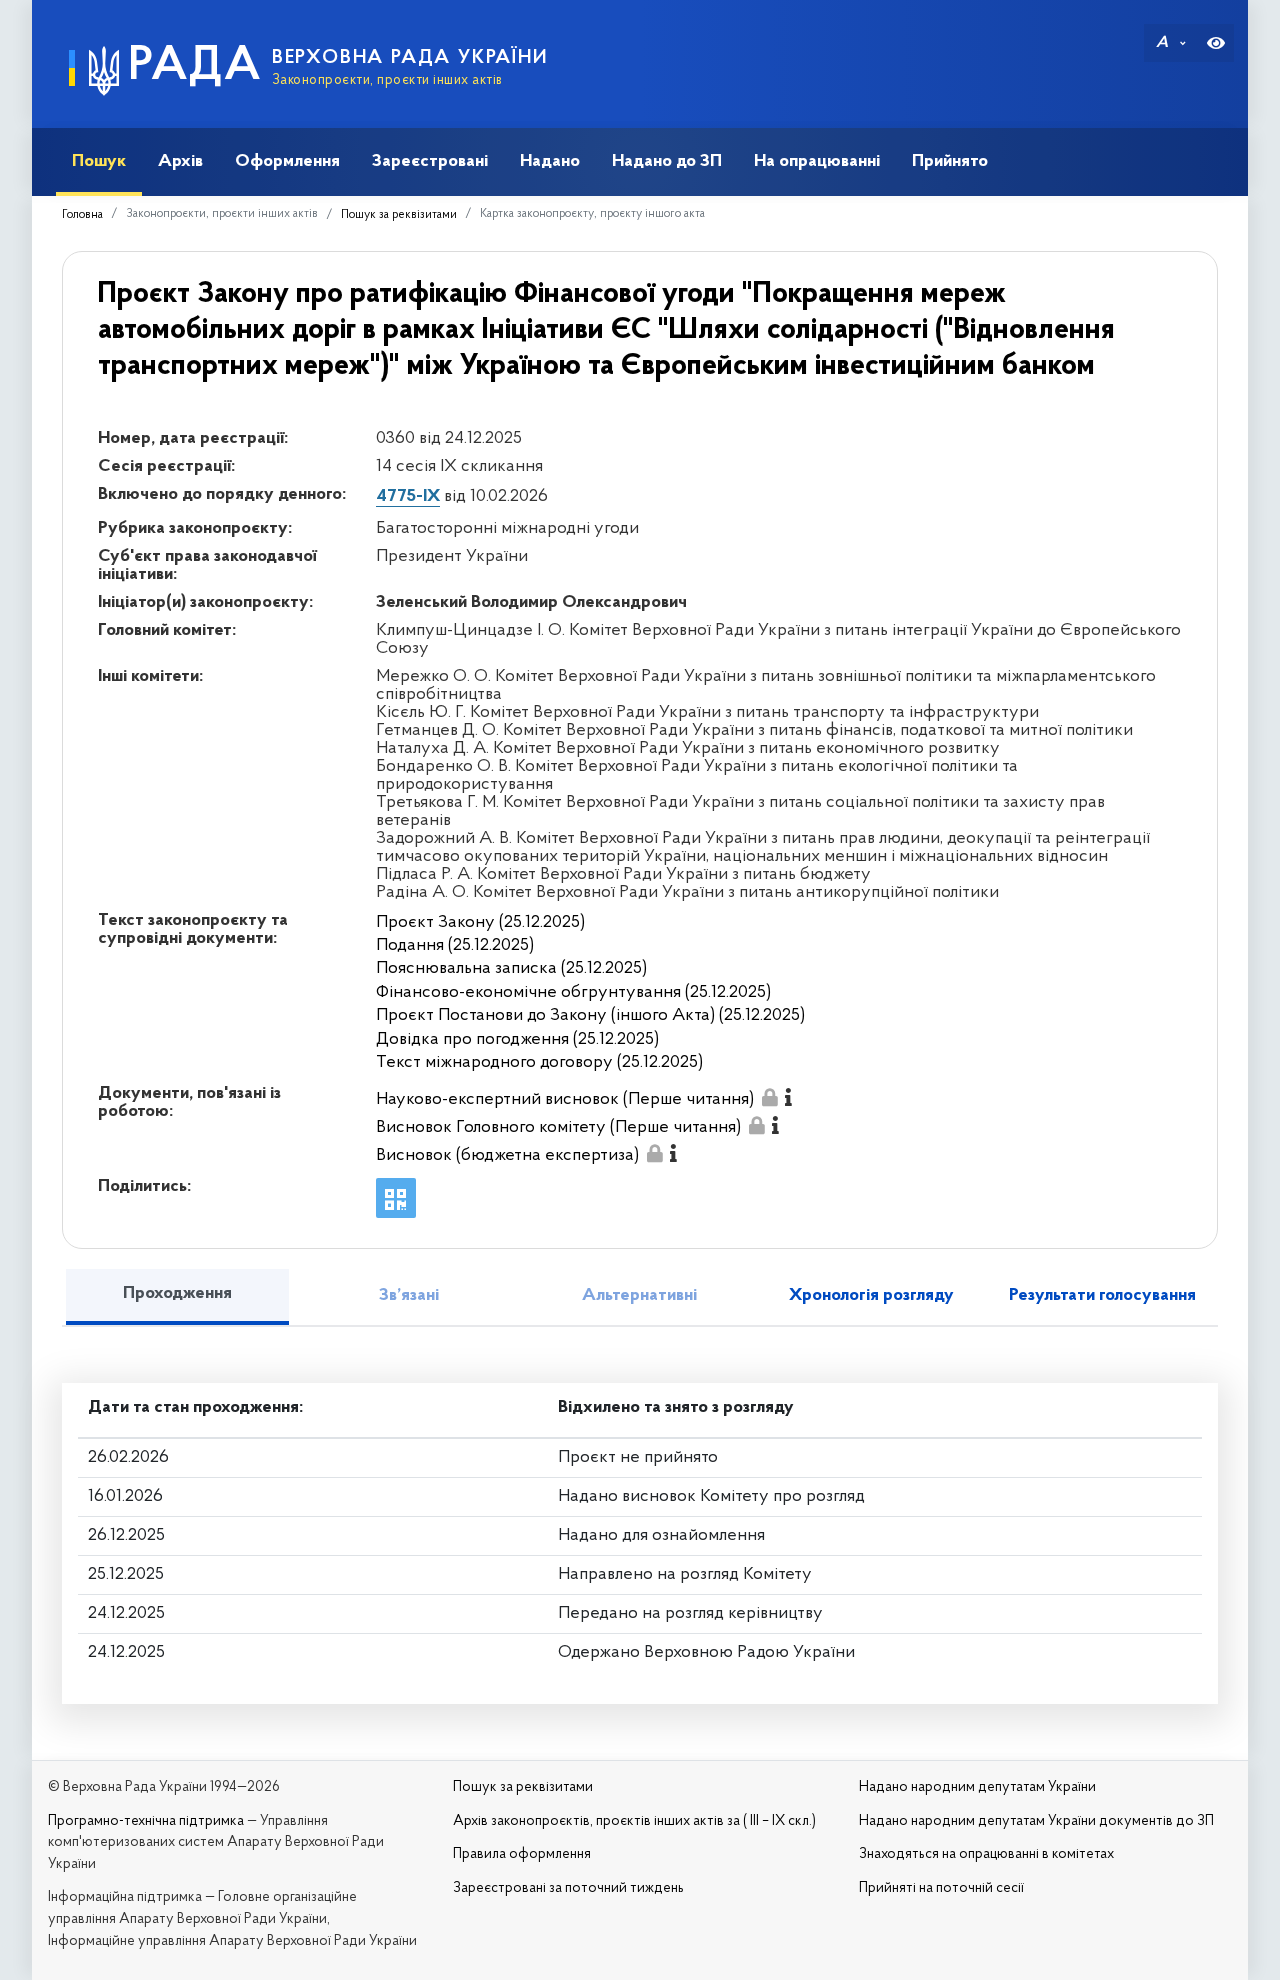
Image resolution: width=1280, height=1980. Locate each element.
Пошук (99, 161)
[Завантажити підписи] (769, 1097)
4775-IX (408, 497)
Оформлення (287, 161)
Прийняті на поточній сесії (941, 1888)
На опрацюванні (817, 161)
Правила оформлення (522, 1854)
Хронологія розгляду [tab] (871, 1296)
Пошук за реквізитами (399, 215)
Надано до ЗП (667, 161)
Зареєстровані (430, 161)
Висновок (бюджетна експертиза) (507, 1156)
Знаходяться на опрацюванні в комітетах (986, 1854)
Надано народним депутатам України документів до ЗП (1036, 1821)
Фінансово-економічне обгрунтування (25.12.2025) (573, 993)
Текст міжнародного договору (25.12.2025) (539, 1063)
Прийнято (950, 161)
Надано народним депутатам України (977, 1787)
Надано (550, 161)
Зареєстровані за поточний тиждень (568, 1888)
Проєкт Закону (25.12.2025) (480, 923)
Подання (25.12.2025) (455, 946)
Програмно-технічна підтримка (146, 1821)
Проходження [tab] (177, 1294)
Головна (82, 215)
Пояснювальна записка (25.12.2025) (511, 969)
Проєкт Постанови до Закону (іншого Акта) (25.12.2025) (590, 1016)
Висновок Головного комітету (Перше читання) (558, 1128)
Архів (180, 161)
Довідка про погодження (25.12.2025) (517, 1040)
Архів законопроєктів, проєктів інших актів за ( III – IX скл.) (634, 1821)
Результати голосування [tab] (1102, 1296)
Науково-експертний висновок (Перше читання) (565, 1100)
